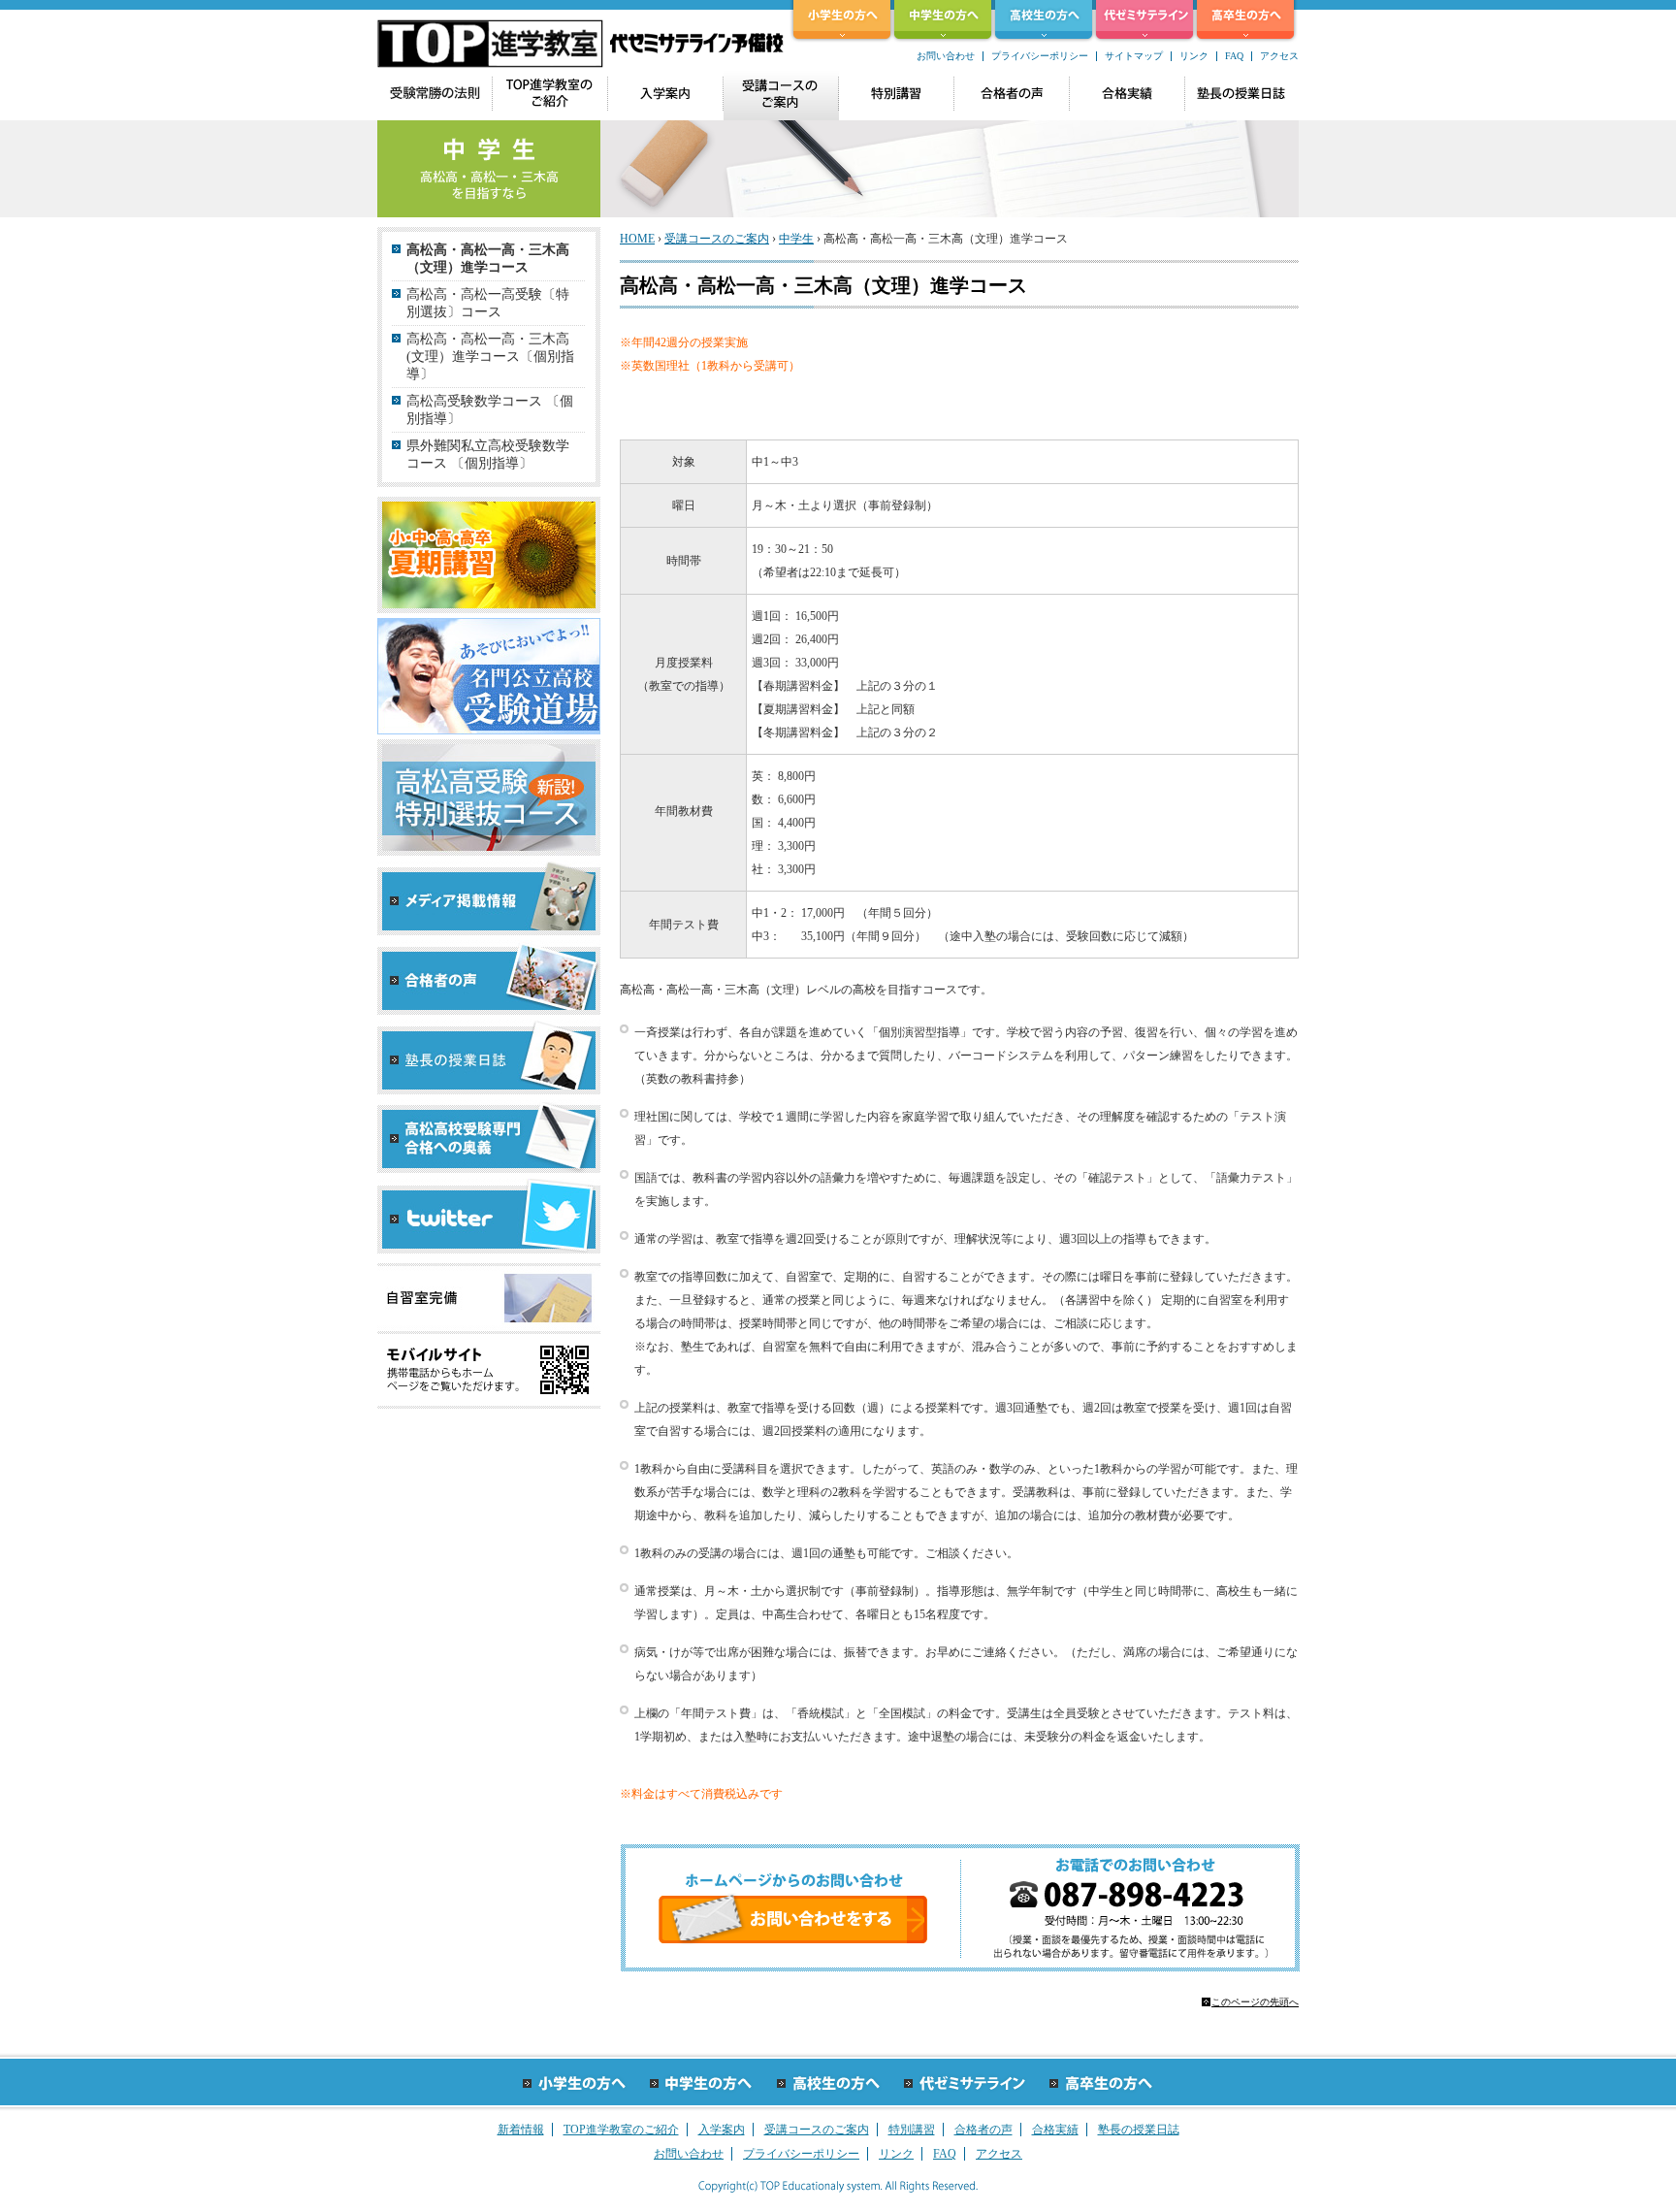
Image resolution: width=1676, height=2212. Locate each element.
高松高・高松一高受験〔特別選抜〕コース (488, 303)
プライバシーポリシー (1040, 56)
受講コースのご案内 (717, 239)
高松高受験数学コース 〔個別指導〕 (490, 410)
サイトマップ (1134, 56)
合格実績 (1055, 2130)
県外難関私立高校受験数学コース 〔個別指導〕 (488, 455)
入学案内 (722, 2130)
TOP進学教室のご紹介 (621, 2130)
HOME (637, 239)
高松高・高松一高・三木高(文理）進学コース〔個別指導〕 (490, 357)
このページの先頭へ (1255, 2002)
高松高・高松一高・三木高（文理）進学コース (488, 259)
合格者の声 (983, 2130)
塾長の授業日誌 (1139, 2130)
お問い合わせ (946, 56)
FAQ (1234, 56)
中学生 (796, 239)
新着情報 (521, 2130)
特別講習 (912, 2130)
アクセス (1279, 56)
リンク (1194, 56)
